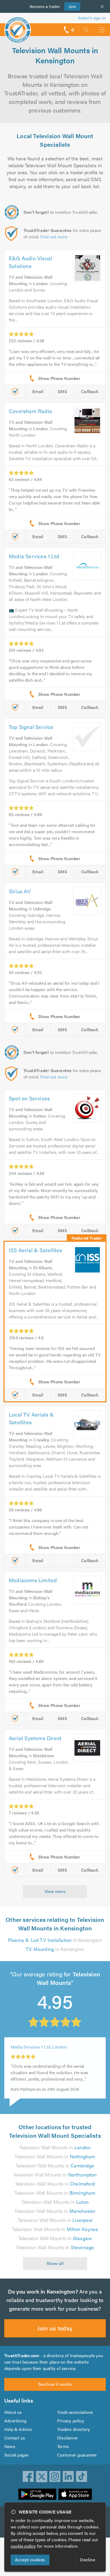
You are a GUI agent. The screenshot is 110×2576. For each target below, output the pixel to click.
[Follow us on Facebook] (28, 2477)
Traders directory (74, 2429)
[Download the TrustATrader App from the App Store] (75, 2494)
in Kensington (55, 1940)
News (10, 2446)
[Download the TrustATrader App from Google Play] (37, 2494)
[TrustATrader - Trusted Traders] (18, 26)
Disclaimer (68, 2438)
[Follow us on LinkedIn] (68, 2477)
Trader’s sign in (92, 18)
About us (13, 2412)
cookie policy (23, 2546)
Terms (63, 2446)
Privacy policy (71, 2421)
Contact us (15, 2438)
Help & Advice (18, 2429)
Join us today (55, 2328)
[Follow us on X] (42, 2477)
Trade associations (75, 2412)
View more (55, 1891)
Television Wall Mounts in (55, 2147)
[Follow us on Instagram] (55, 2477)
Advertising (15, 2421)
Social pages (16, 2455)
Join (70, 6)
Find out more (54, 237)
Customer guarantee (77, 2455)
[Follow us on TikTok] (82, 2477)
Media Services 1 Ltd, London (39, 2045)
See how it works (55, 2384)
